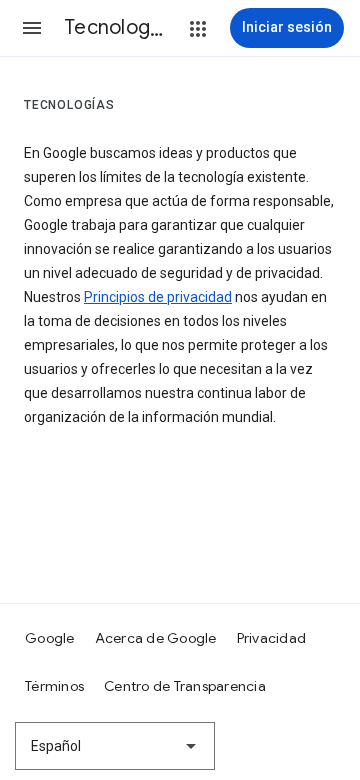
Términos (54, 686)
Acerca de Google (156, 638)
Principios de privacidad (158, 297)
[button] (32, 28)
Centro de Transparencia (185, 686)
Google (50, 638)
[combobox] (115, 746)
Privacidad (272, 638)
